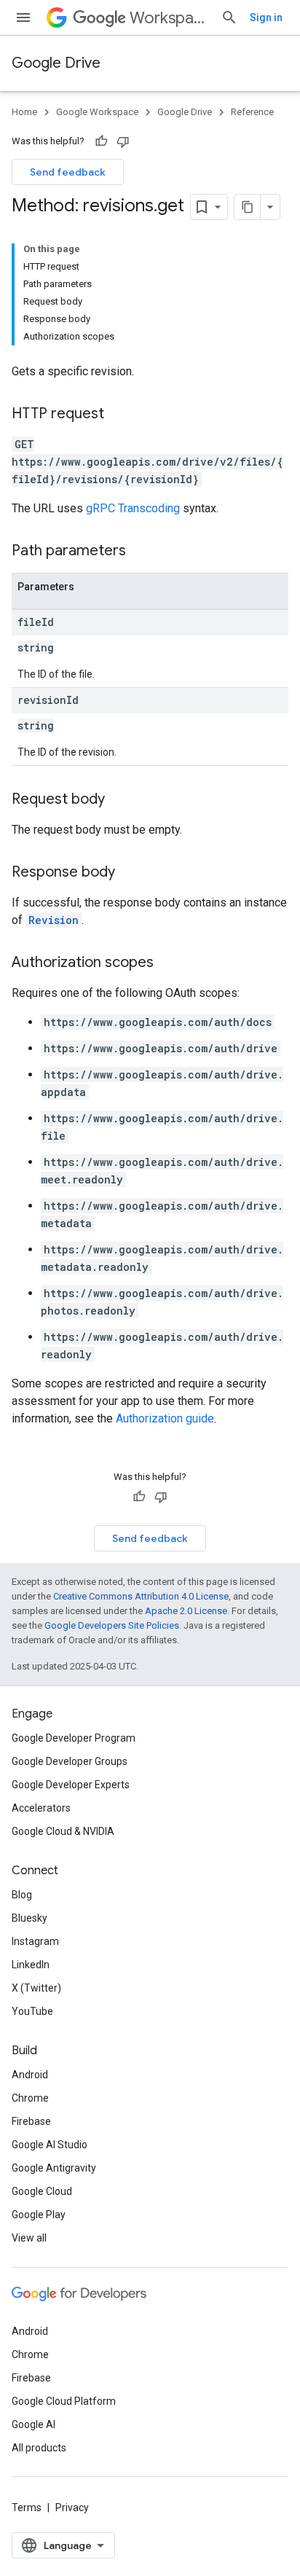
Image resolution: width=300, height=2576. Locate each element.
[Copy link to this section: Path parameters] (141, 552)
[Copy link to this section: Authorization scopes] (168, 963)
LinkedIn (31, 1965)
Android (30, 2075)
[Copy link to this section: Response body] (130, 873)
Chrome (30, 2098)
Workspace (169, 18)
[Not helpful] (123, 141)
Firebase (31, 2121)
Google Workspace (97, 112)
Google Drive (56, 63)
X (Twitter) (36, 1988)
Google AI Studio (50, 2145)
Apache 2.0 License (186, 1611)
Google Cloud (42, 2191)
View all (29, 2238)
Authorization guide (165, 1418)
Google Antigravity (54, 2168)
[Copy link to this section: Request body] (119, 800)
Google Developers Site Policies (112, 1625)
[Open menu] (23, 17)
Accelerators (41, 1808)
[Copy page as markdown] (248, 207)
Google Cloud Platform (64, 2401)
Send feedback (68, 172)
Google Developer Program (74, 1738)
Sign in (266, 17)
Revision (54, 920)
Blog (22, 1895)
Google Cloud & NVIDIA (63, 1831)
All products (39, 2448)
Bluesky (29, 1918)
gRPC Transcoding (133, 508)
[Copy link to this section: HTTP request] (119, 415)
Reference (252, 112)
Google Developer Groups (70, 1761)
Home (24, 112)
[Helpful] (101, 141)
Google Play (39, 2215)
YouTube (32, 2011)
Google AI (33, 2424)
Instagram (35, 1941)
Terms (27, 2508)
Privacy (72, 2508)
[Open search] (229, 17)
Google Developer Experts (71, 1785)
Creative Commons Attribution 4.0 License (141, 1596)
